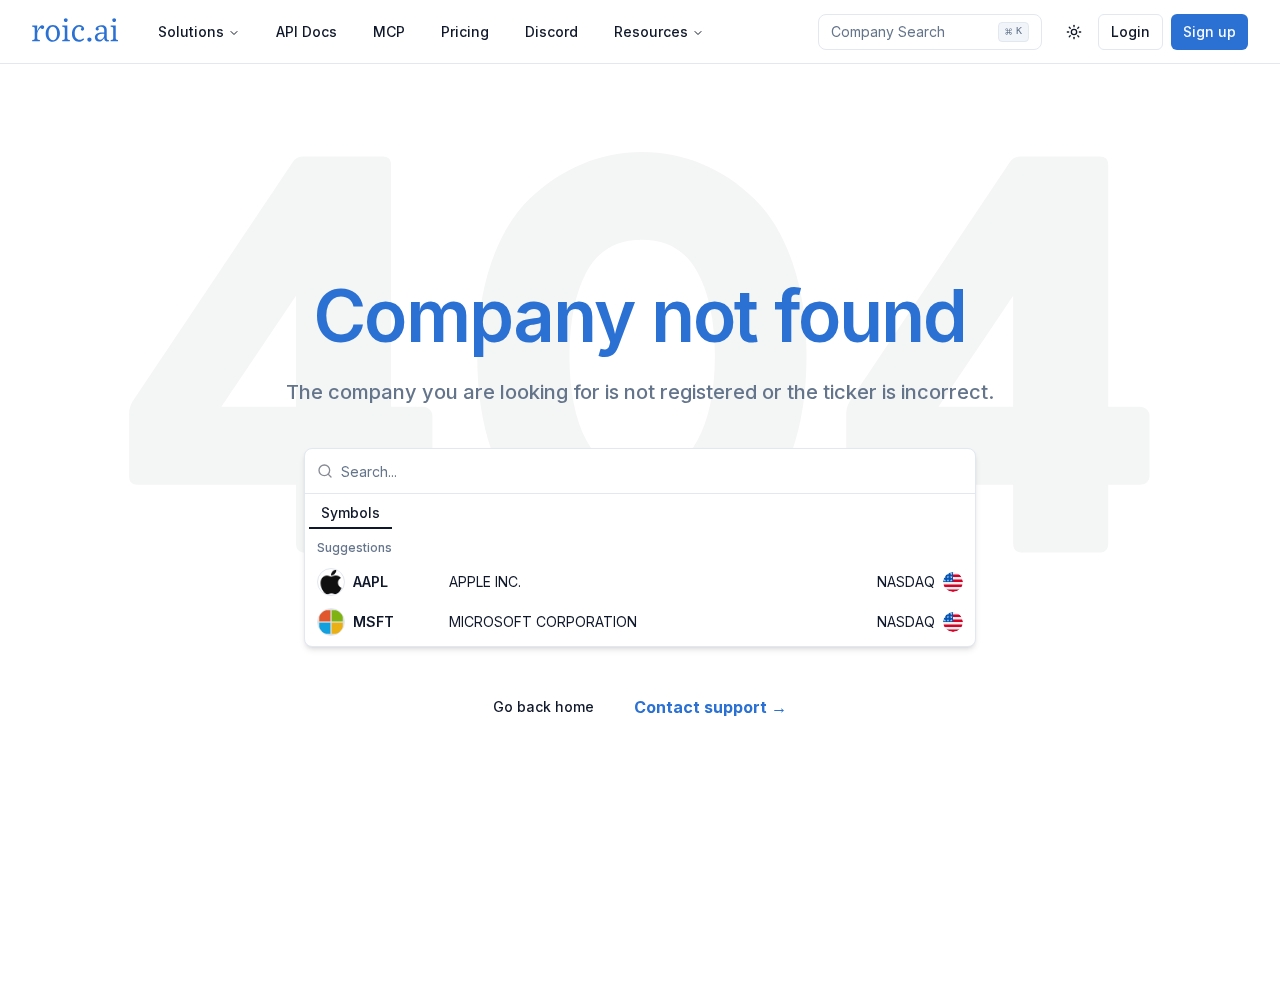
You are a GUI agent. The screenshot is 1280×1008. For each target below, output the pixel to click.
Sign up (1209, 31)
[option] (640, 582)
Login (1130, 31)
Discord (551, 31)
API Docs (306, 31)
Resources (651, 31)
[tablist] (640, 512)
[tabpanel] (640, 588)
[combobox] (652, 471)
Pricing (465, 31)
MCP (389, 31)
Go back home (543, 706)
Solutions (191, 31)
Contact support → (710, 707)
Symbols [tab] (350, 512)
